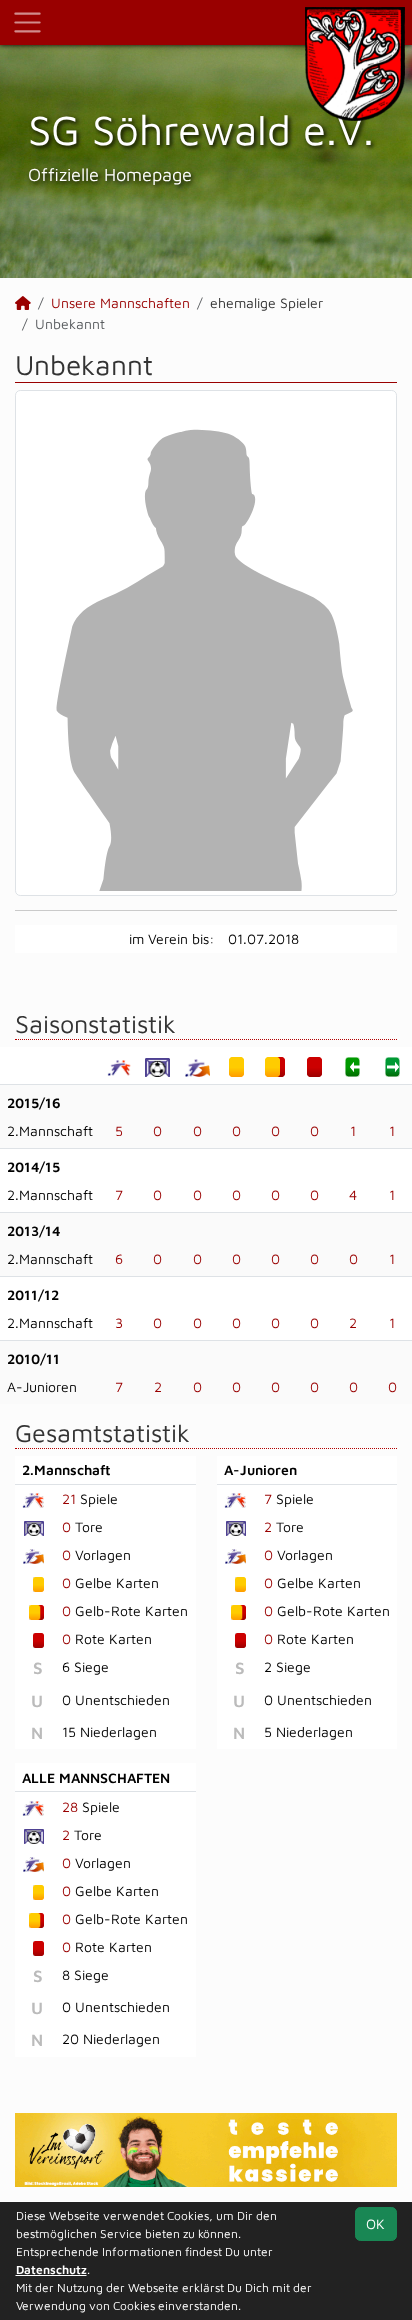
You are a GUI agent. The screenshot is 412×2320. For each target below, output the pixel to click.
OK (375, 2223)
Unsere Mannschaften (120, 302)
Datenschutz (51, 2269)
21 (69, 1498)
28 (70, 1806)
